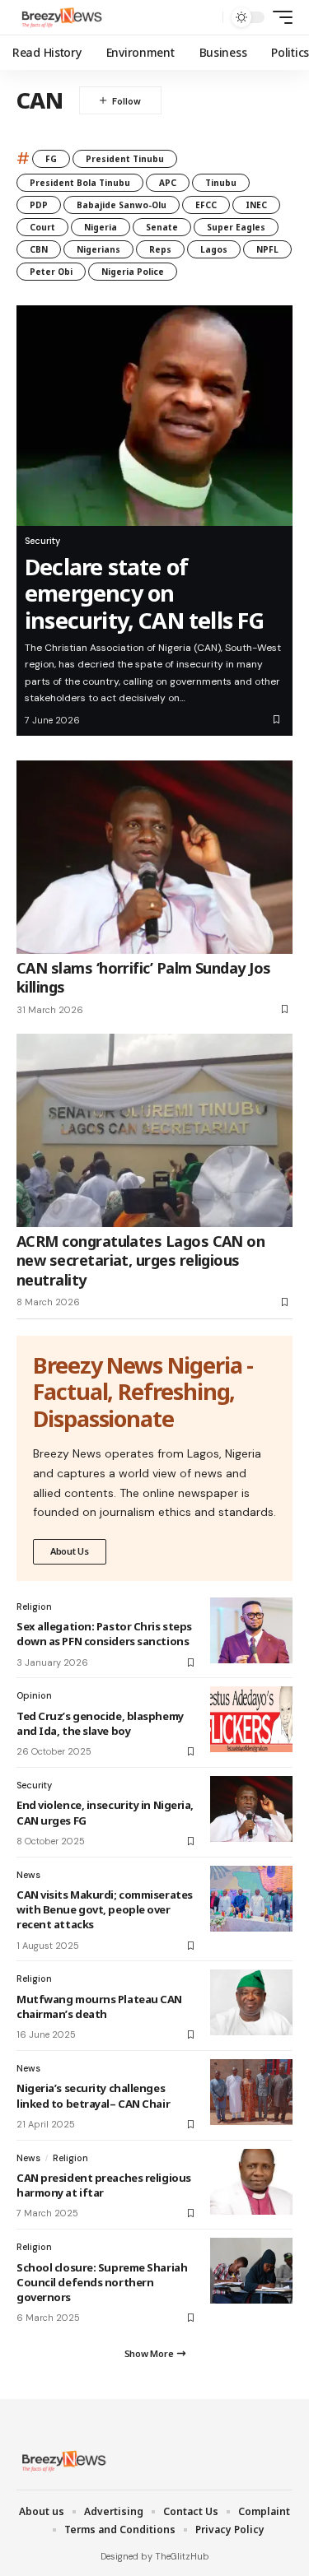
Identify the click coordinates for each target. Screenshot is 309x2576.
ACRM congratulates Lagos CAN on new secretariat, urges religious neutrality (140, 1260)
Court (42, 227)
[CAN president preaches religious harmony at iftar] (251, 2182)
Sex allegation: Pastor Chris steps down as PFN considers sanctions (104, 1634)
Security (42, 541)
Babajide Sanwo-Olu (122, 205)
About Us (70, 1551)
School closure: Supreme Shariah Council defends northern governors (102, 2282)
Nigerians (98, 249)
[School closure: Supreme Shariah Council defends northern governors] (251, 2271)
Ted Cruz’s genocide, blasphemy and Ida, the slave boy (100, 1723)
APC (168, 183)
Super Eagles (236, 227)
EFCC (206, 205)
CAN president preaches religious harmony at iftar (104, 2185)
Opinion (34, 1695)
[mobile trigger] (279, 17)
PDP (39, 205)
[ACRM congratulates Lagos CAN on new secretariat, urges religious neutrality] (154, 1130)
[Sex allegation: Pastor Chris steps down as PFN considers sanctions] (251, 1630)
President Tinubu (125, 159)
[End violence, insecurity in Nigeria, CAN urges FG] (251, 1809)
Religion (34, 1607)
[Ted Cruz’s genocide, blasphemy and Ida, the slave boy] (251, 1719)
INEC (256, 205)
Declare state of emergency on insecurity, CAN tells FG (145, 593)
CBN (39, 249)
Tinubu (221, 183)
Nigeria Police (133, 272)
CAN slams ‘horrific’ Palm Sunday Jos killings (144, 977)
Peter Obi (51, 272)
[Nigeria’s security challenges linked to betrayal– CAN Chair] (251, 2092)
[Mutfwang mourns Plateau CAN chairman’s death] (251, 2002)
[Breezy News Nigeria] (60, 17)
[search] (206, 18)
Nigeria (101, 227)
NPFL (267, 249)
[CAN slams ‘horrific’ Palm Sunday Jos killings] (154, 857)
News (28, 1875)
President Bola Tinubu (80, 183)
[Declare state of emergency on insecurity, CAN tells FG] (154, 416)
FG (51, 159)
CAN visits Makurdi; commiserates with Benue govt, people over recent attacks (105, 1909)
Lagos (214, 249)
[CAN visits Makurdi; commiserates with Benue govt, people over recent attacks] (251, 1899)
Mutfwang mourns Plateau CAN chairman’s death (99, 2006)
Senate (162, 227)
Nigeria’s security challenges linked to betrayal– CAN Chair (93, 2095)
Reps (160, 249)
